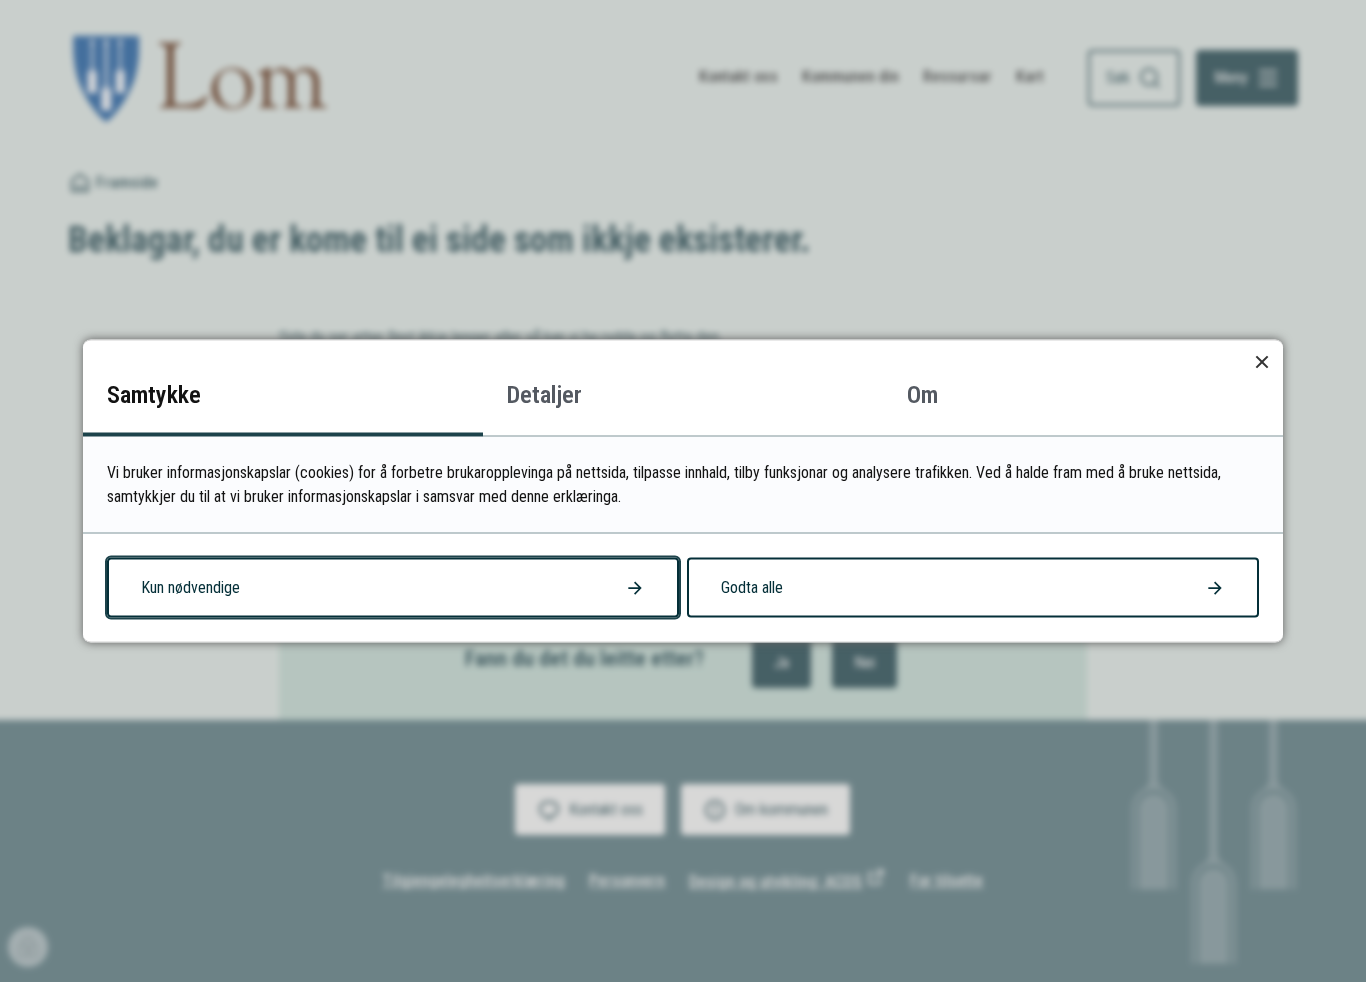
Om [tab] (922, 395)
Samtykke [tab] (154, 395)
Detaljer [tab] (544, 395)
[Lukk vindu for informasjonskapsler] (1261, 361)
